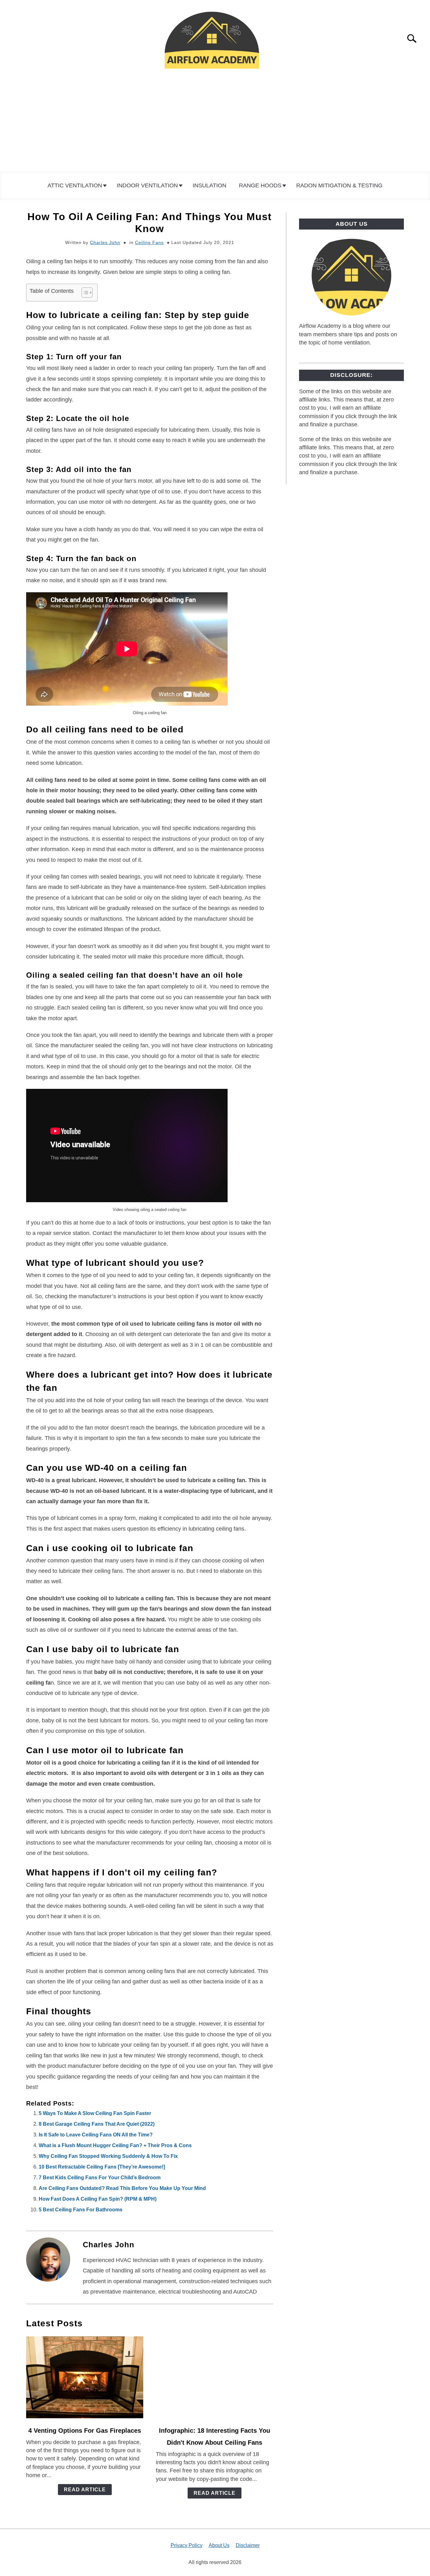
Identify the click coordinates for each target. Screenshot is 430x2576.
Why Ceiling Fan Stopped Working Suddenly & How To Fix (108, 2156)
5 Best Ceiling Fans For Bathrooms (81, 2210)
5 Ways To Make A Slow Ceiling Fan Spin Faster (95, 2113)
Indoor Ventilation (147, 185)
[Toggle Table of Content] (84, 293)
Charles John (105, 242)
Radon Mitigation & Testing (339, 185)
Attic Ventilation (75, 185)
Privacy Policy (187, 2545)
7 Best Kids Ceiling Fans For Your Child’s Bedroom (100, 2178)
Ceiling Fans (149, 242)
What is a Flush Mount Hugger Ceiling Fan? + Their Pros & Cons (115, 2145)
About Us (219, 2545)
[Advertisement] (215, 124)
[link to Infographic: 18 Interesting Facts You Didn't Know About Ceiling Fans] (214, 2377)
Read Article (85, 2490)
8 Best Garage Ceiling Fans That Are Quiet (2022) (97, 2124)
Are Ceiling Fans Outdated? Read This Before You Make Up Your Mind (122, 2188)
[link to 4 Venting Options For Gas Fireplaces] (85, 2377)
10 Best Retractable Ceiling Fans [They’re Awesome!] (102, 2167)
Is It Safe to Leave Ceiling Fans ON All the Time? (96, 2135)
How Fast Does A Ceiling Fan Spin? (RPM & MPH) (98, 2199)
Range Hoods (260, 185)
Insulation (209, 185)
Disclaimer (248, 2545)
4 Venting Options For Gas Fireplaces (85, 2431)
